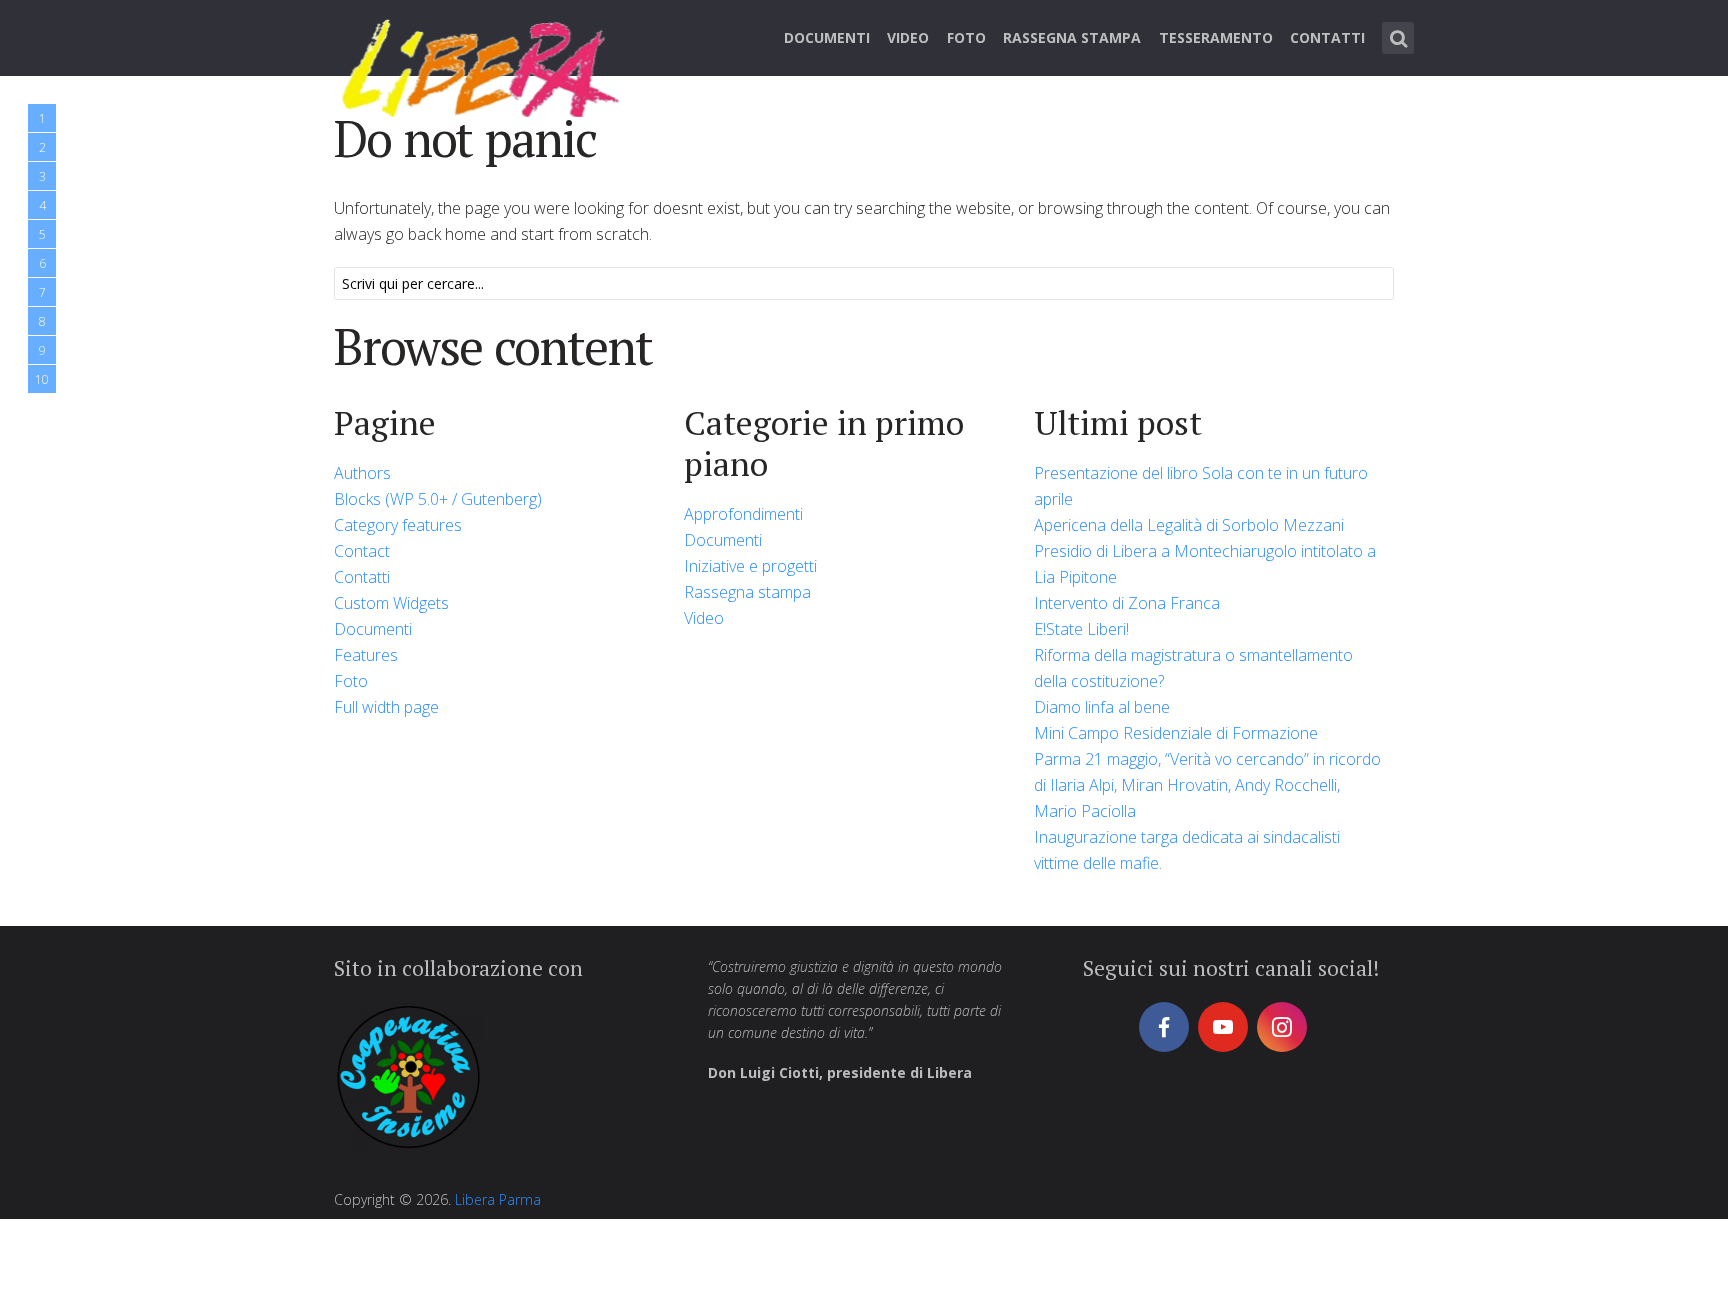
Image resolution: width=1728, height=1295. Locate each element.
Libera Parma (498, 1199)
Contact (362, 551)
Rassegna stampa (1072, 37)
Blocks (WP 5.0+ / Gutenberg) (438, 499)
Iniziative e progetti (750, 566)
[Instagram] (1282, 1027)
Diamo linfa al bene (1102, 707)
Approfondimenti (743, 514)
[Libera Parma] (482, 65)
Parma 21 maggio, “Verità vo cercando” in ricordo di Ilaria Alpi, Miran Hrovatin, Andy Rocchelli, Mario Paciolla (1207, 785)
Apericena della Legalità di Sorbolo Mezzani (1189, 525)
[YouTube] (1223, 1027)
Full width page (386, 707)
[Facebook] (1164, 1027)
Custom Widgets (391, 603)
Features (366, 655)
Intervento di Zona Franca (1127, 603)
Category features (398, 525)
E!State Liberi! (1081, 629)
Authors (362, 473)
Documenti (827, 37)
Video (908, 37)
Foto (966, 37)
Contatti (1327, 37)
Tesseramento (1216, 37)
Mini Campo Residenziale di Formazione (1176, 733)
